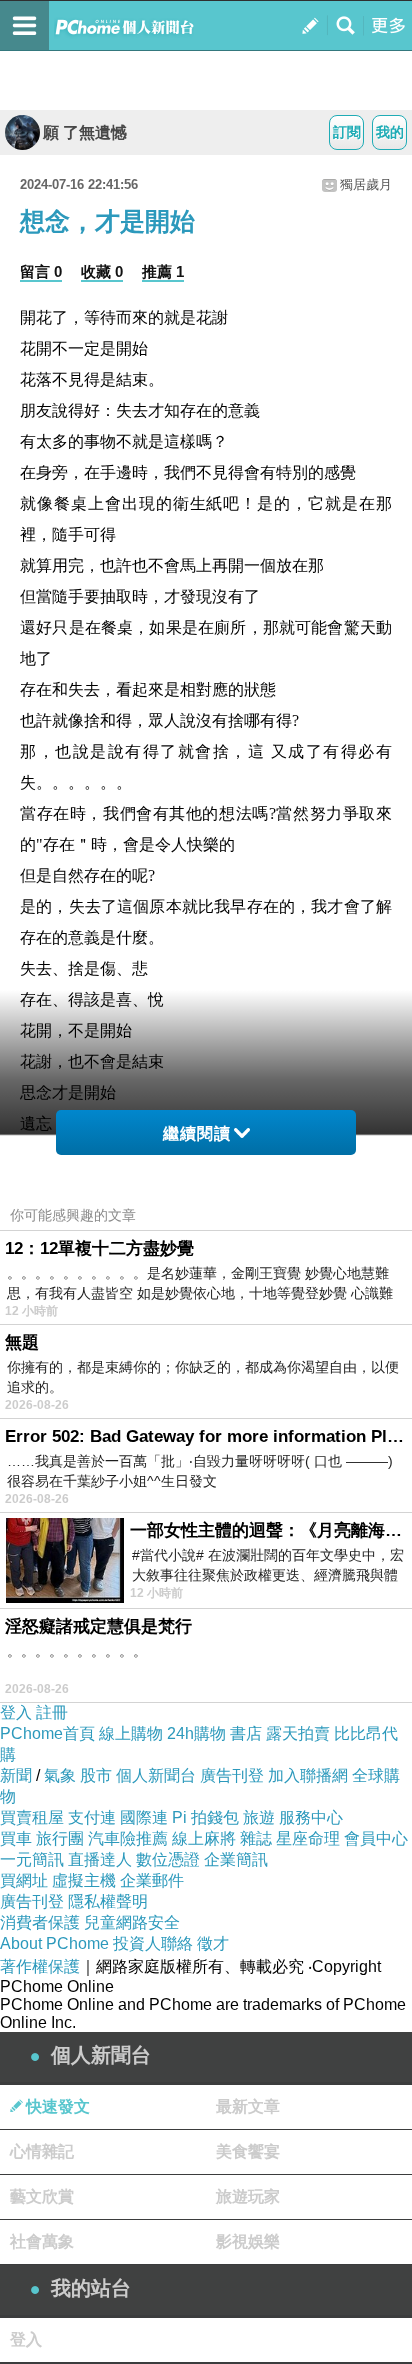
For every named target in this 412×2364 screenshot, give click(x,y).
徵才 (213, 1943)
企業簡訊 (236, 1859)
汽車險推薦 (128, 1838)
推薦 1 (163, 271)
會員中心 (376, 1838)
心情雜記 (42, 2151)
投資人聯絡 (153, 1943)
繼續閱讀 (197, 1133)
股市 (96, 1775)
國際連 (144, 1817)
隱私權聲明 (108, 1901)
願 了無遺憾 (85, 132)
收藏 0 (102, 271)
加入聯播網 (308, 1775)
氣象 (60, 1775)
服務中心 (311, 1817)
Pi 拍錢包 (205, 1817)
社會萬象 (42, 2241)
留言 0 (41, 271)
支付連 (92, 1817)
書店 (246, 1733)
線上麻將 (204, 1838)
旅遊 (259, 1817)
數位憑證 (168, 1859)
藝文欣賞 (42, 2196)
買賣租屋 (32, 1817)
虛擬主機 (84, 1880)
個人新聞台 (156, 1775)
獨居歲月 (366, 184)
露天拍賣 (298, 1733)
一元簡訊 (32, 1859)
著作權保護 (40, 1966)
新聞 (16, 1775)
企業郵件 (152, 1880)
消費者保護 (40, 1922)
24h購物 (196, 1733)
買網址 (24, 1880)
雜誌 (256, 1838)
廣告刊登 (232, 1775)
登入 (16, 1712)
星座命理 (308, 1838)
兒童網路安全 (132, 1922)
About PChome (54, 1943)
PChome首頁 (47, 1733)
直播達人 (100, 1859)
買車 (16, 1838)
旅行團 (60, 1838)
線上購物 (131, 1733)
